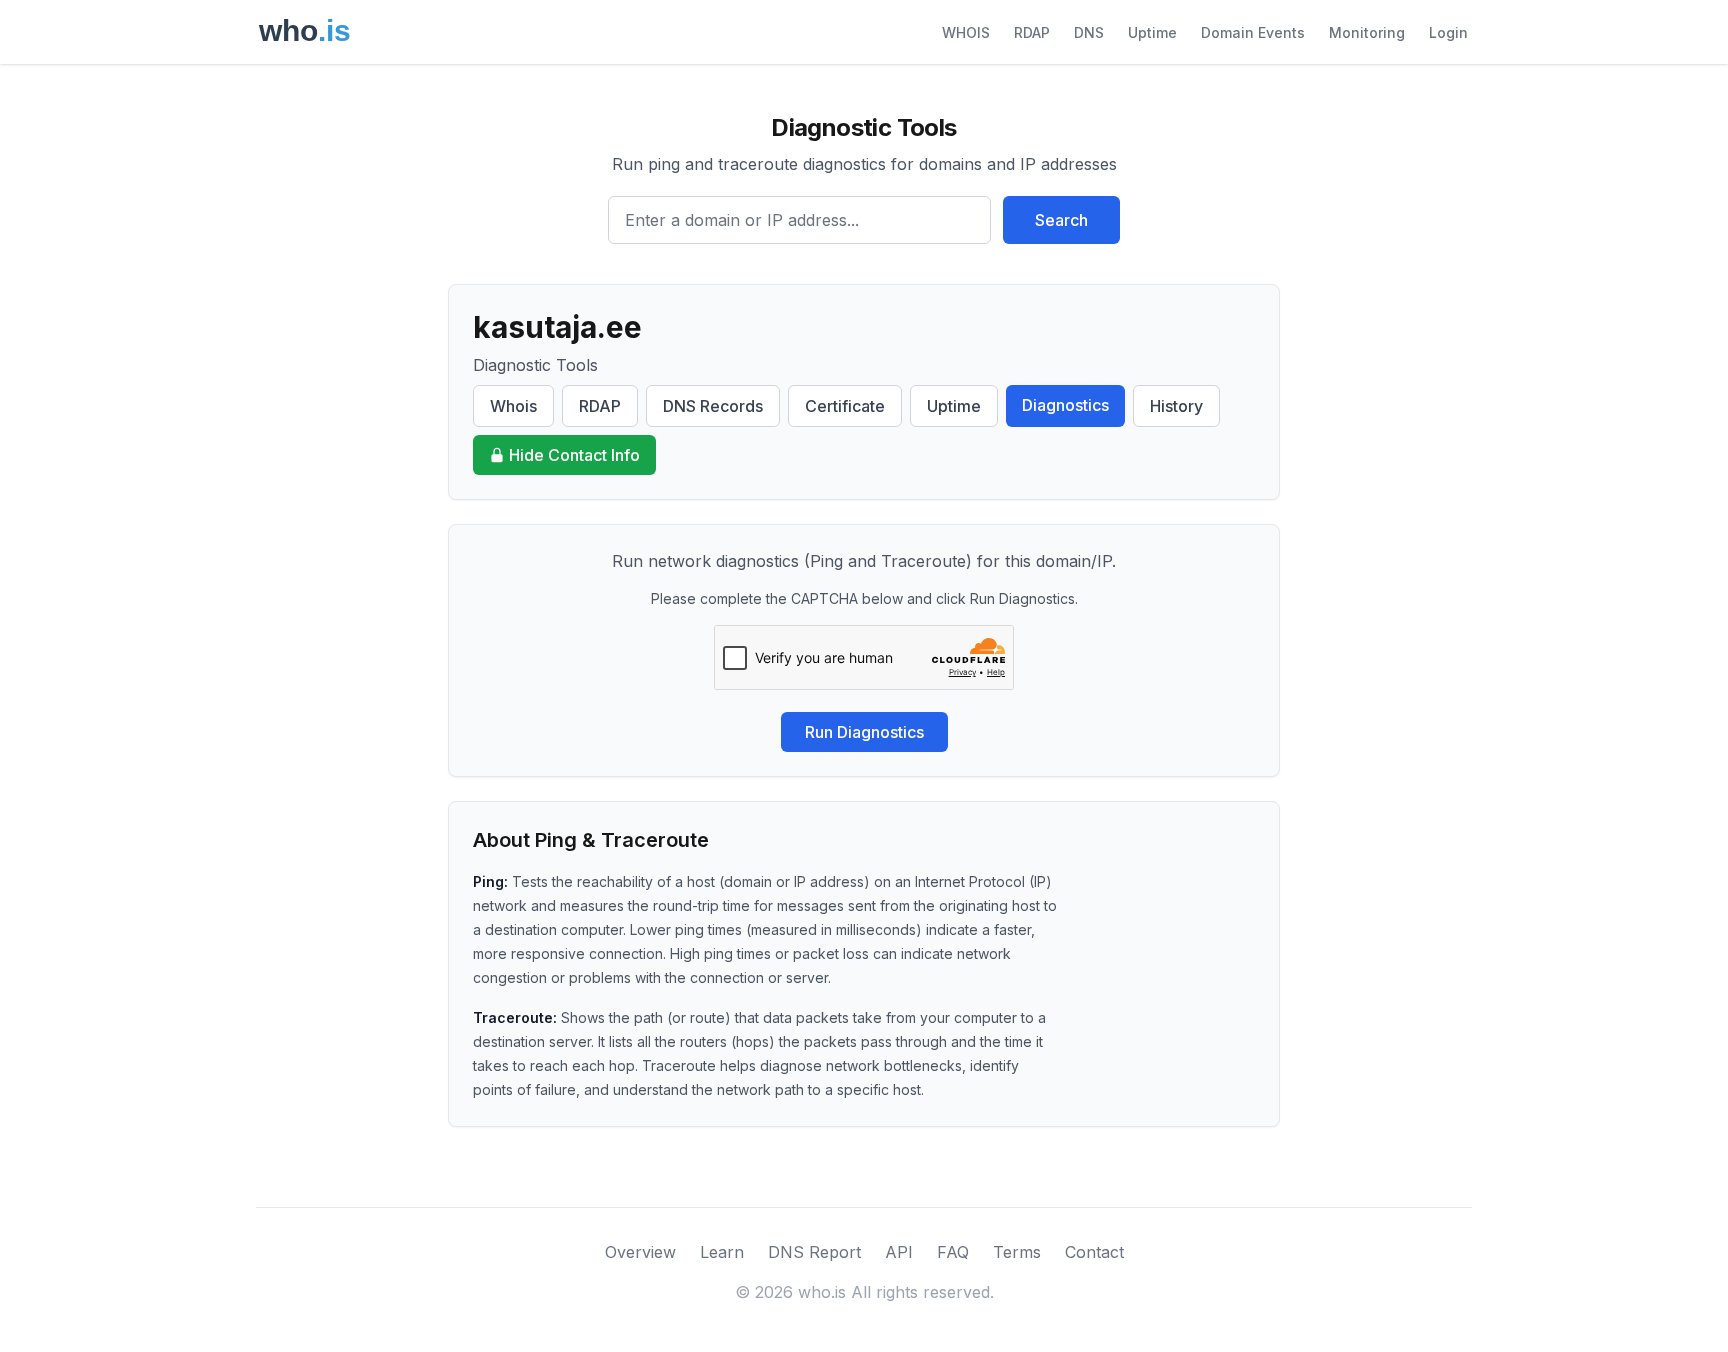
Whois (513, 406)
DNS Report (814, 1252)
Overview (640, 1252)
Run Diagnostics (864, 732)
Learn (722, 1252)
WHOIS (966, 32)
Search (1061, 220)
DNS (1089, 32)
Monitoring (1367, 32)
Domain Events (1253, 32)
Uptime (1152, 32)
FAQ (953, 1252)
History (1176, 406)
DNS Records (713, 406)
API (899, 1252)
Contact (1094, 1252)
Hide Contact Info (574, 455)
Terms (1017, 1252)
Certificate (845, 406)
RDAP (1032, 32)
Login (1448, 32)
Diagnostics (1065, 405)
